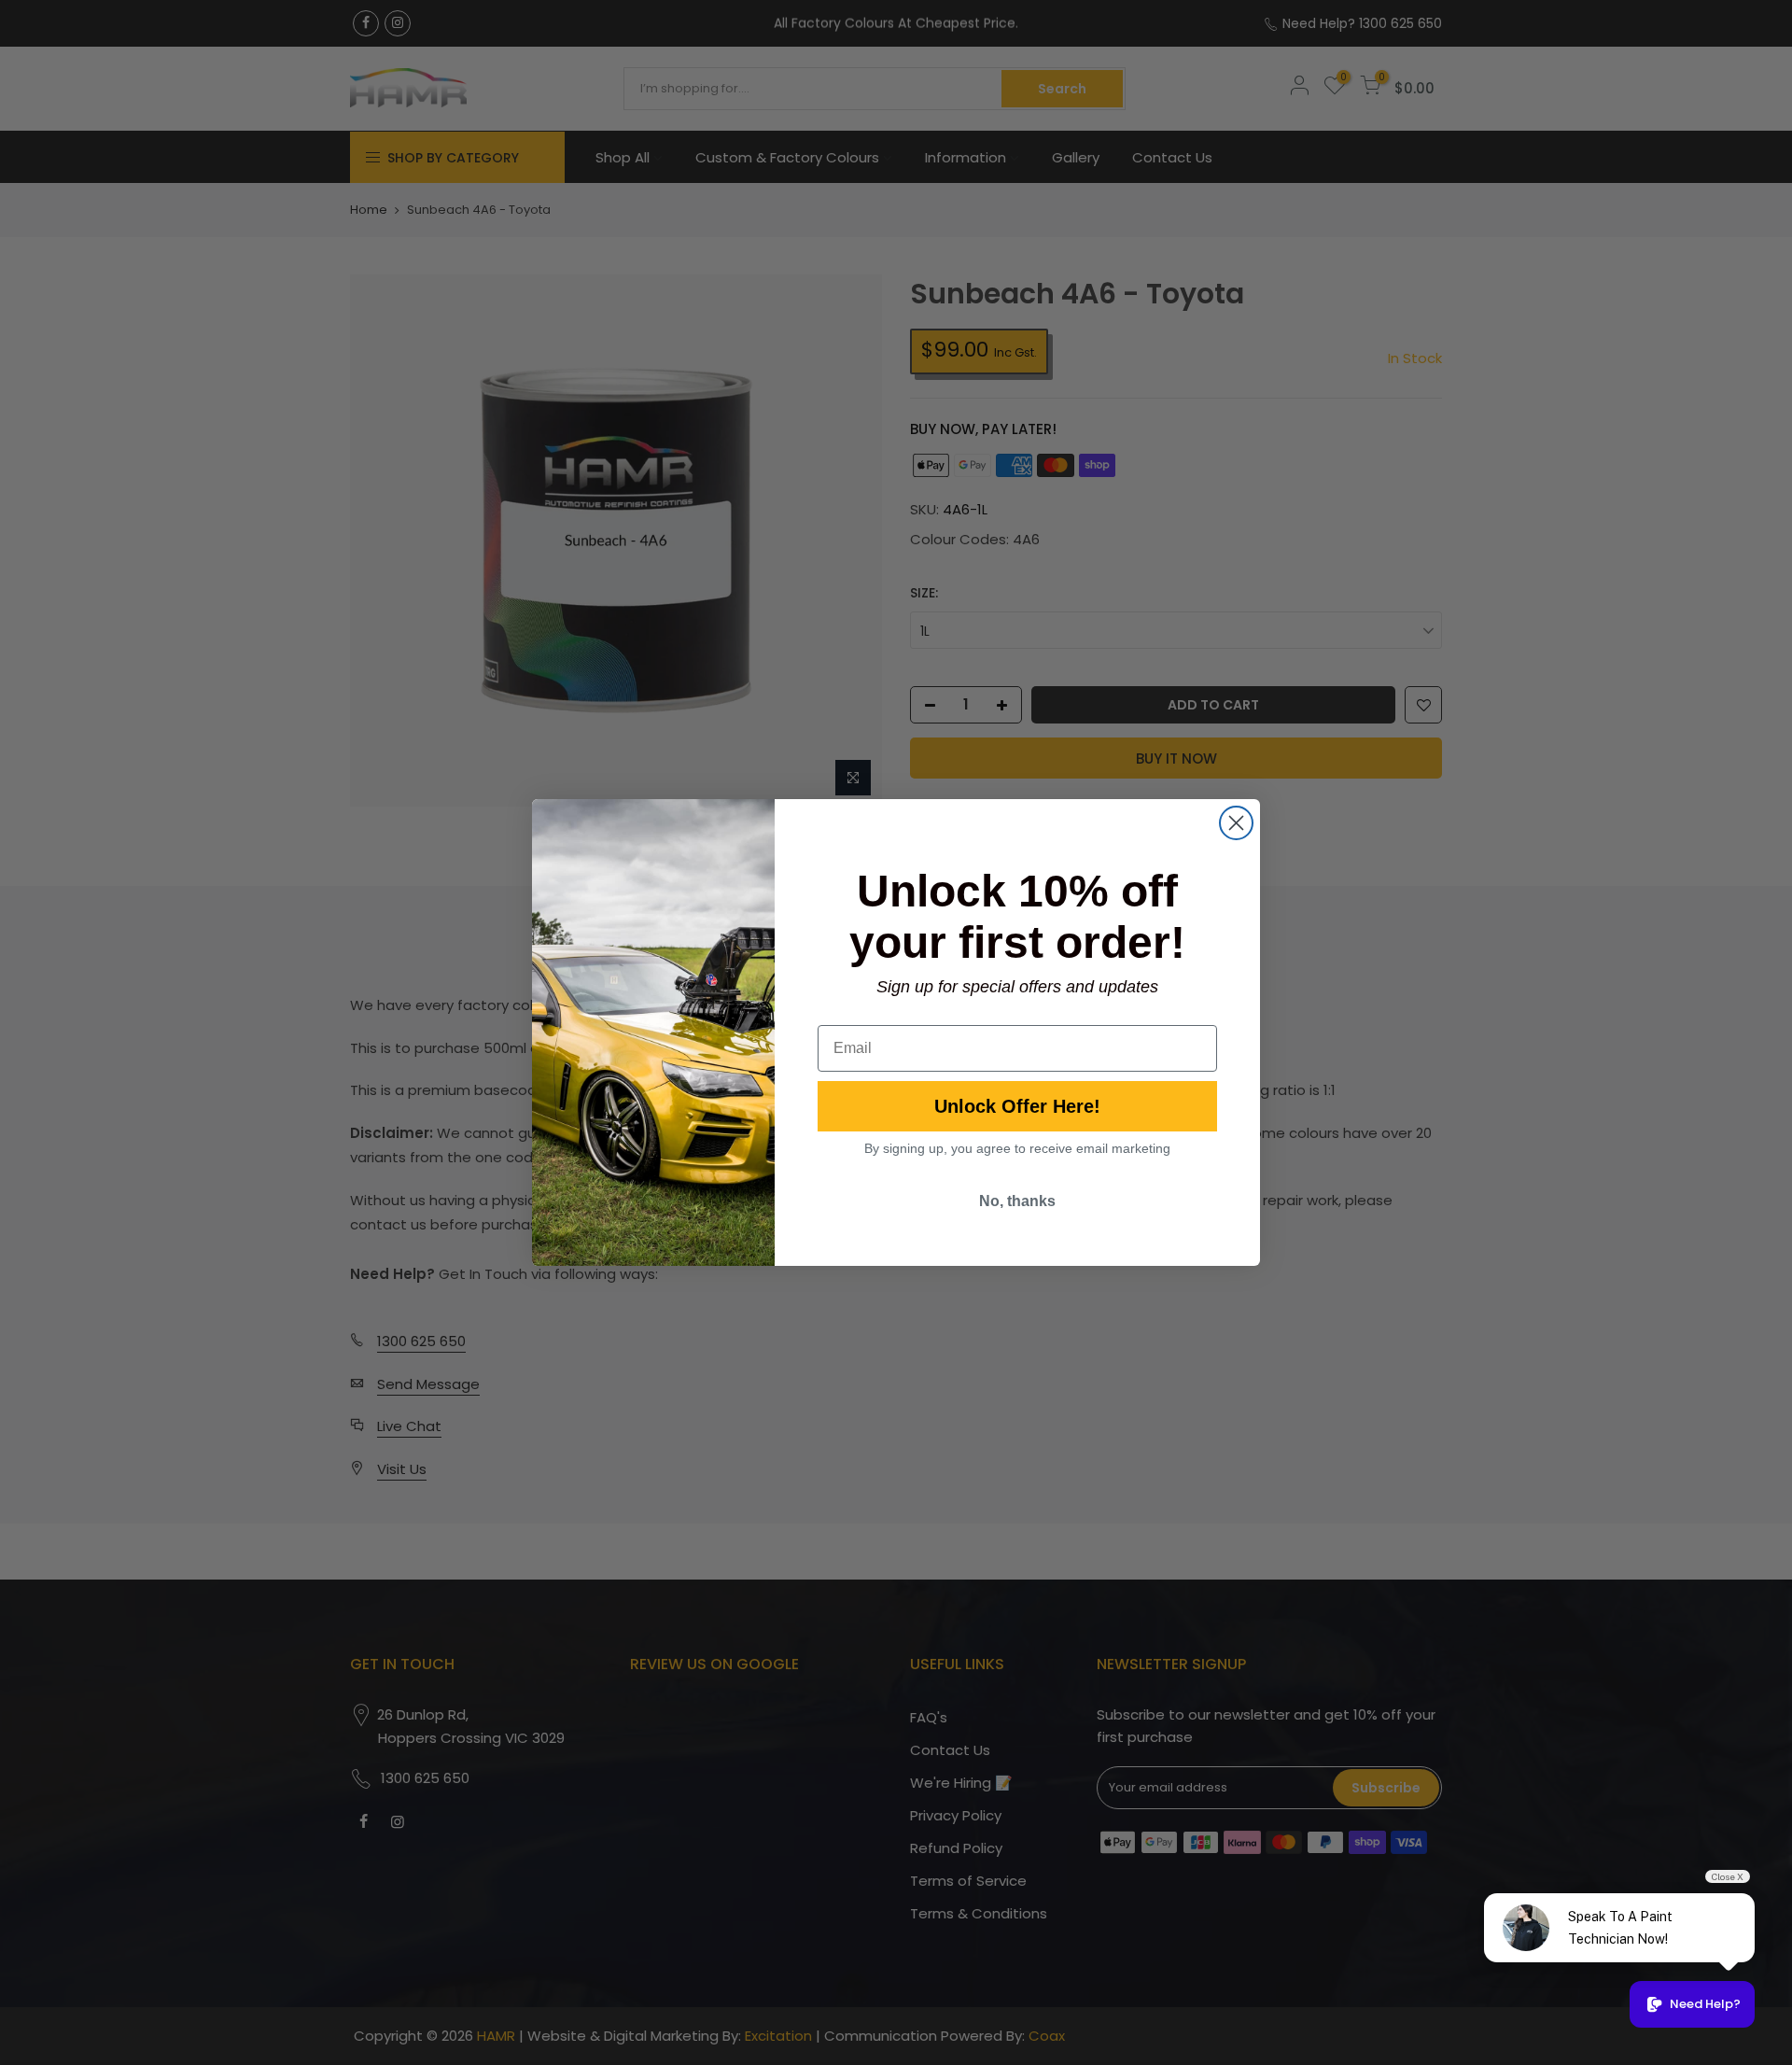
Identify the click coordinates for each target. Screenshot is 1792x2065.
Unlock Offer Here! (1017, 1106)
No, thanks (1017, 1201)
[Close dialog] (1236, 823)
